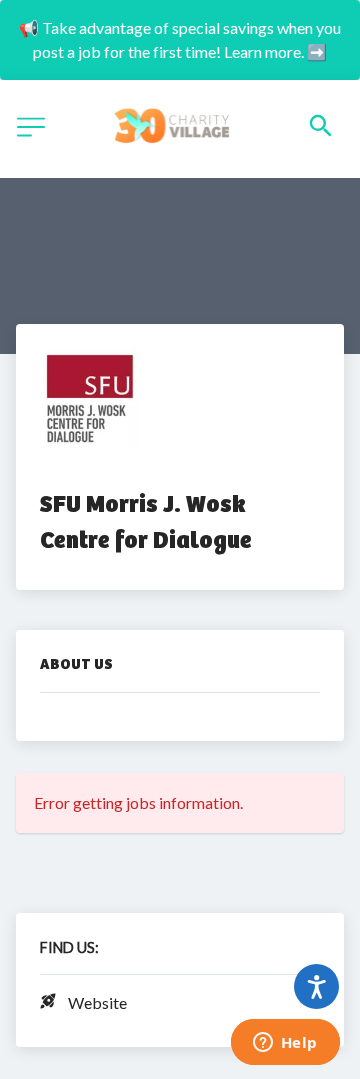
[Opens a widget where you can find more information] (285, 1044)
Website (97, 1002)
